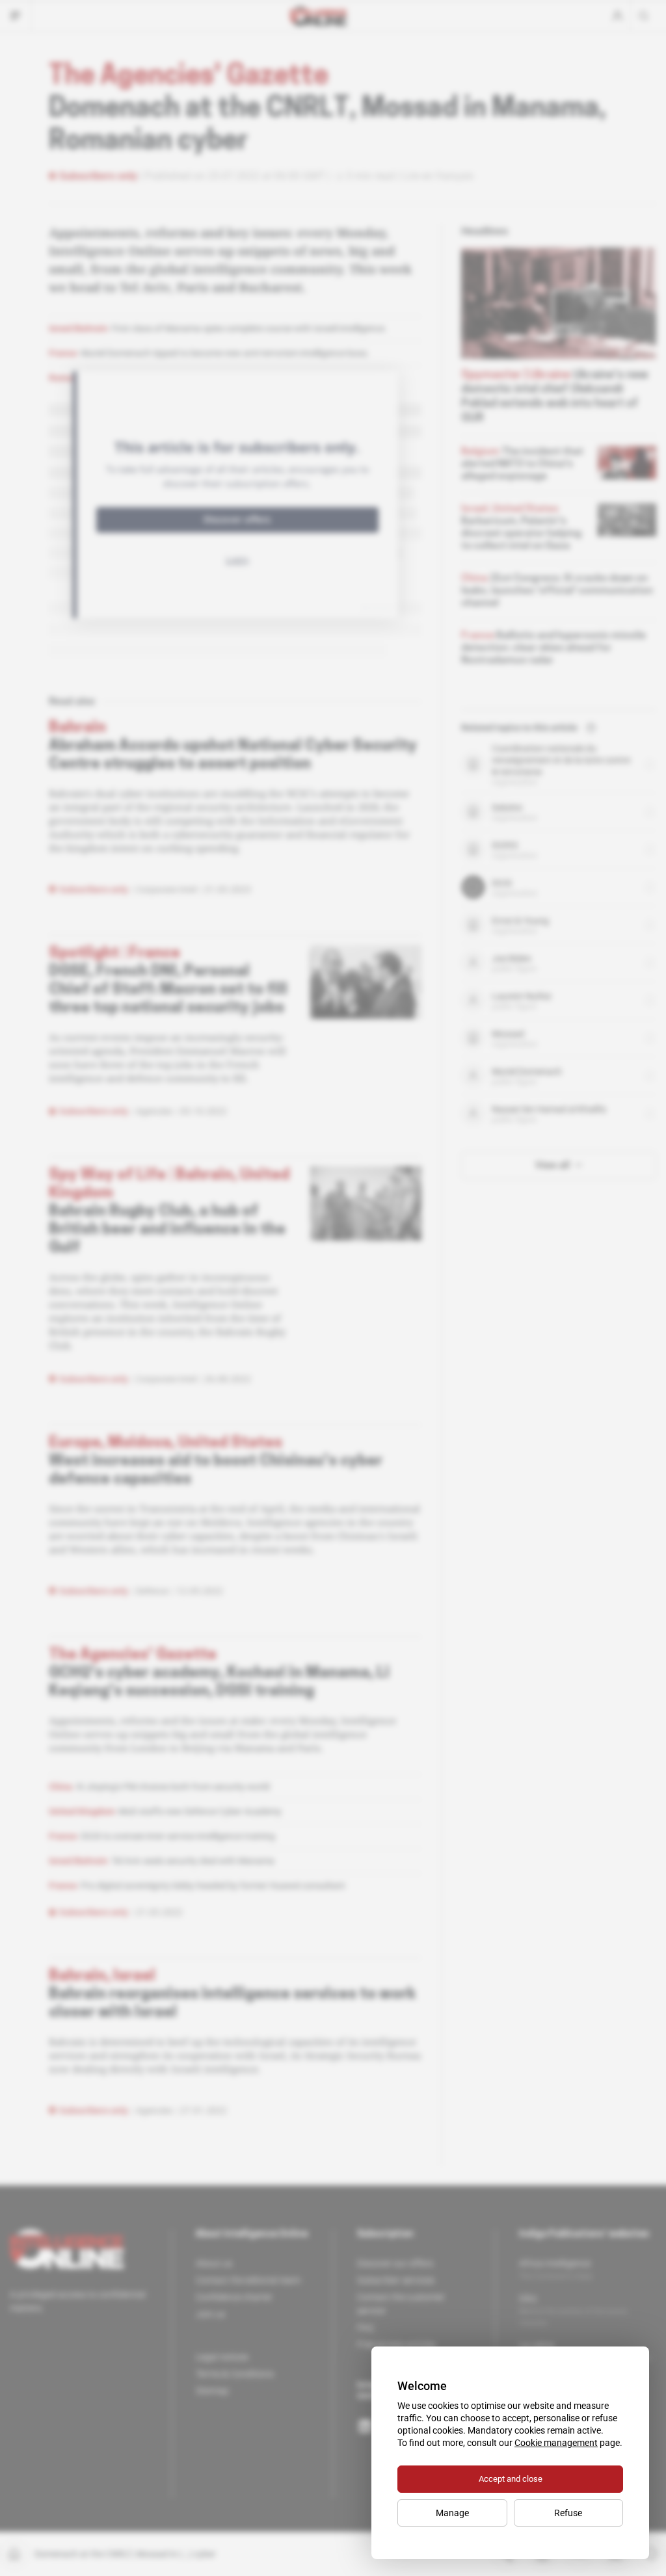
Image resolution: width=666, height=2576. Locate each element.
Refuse (568, 2513)
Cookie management (556, 2443)
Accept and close (511, 2479)
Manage (452, 2513)
